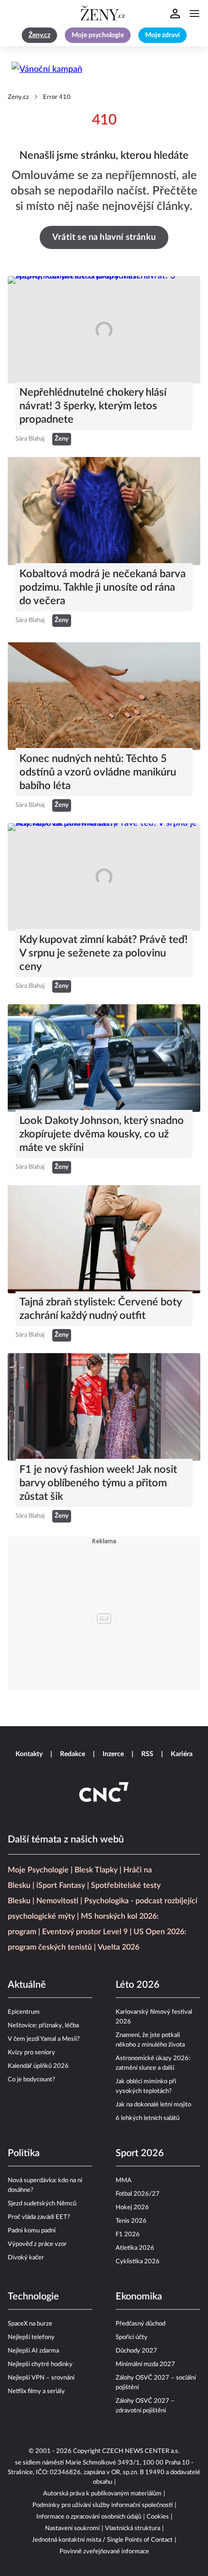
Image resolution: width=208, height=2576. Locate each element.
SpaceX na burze (30, 2324)
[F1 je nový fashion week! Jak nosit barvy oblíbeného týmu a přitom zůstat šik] (104, 1407)
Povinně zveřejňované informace (104, 2552)
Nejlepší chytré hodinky (40, 2364)
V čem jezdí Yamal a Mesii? (44, 2039)
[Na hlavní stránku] (104, 14)
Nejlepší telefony (31, 2337)
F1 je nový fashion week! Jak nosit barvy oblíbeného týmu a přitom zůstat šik (98, 1483)
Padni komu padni (32, 2231)
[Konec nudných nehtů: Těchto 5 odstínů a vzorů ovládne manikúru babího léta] (104, 696)
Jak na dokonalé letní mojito (153, 2105)
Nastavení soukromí (72, 2528)
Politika (24, 2153)
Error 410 (57, 97)
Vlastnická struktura (133, 2528)
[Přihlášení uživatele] (175, 14)
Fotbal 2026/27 (138, 2194)
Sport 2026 (140, 2153)
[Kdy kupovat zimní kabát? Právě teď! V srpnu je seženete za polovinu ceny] (104, 877)
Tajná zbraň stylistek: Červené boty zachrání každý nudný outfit (100, 1309)
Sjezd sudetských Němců (42, 2204)
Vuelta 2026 (119, 1947)
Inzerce (113, 1754)
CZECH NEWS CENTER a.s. (141, 2451)
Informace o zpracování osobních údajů (89, 2517)
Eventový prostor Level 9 (85, 1932)
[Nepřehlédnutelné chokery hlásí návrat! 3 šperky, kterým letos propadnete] (104, 330)
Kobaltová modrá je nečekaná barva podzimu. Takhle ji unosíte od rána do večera (103, 587)
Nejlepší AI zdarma (33, 2351)
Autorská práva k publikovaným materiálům (102, 2494)
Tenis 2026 (131, 2221)
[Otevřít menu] (194, 14)
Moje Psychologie (38, 1870)
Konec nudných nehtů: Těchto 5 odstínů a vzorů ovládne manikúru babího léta (98, 772)
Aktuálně (27, 1985)
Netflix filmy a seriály (36, 2391)
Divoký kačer (26, 2258)
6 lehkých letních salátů (148, 2118)
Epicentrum (24, 2012)
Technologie (33, 2297)
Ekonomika (139, 2297)
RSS (147, 1754)
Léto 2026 (138, 1985)
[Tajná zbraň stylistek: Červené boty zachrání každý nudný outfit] (104, 1239)
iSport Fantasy (61, 1885)
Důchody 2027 (136, 2351)
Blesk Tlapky (96, 1870)
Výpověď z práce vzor (37, 2244)
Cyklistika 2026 (138, 2262)
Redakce (73, 1754)
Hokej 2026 (132, 2208)
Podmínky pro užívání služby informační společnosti (103, 2505)
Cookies (158, 2517)
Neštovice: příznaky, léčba (43, 2026)
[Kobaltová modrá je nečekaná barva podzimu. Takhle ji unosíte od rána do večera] (104, 511)
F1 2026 (128, 2235)
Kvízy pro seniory (31, 2053)
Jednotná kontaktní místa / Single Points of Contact (102, 2540)
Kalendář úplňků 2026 (38, 2066)
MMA (124, 2181)
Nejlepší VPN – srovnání (41, 2378)
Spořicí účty (132, 2337)
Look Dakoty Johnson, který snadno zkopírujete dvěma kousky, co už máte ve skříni (102, 1134)
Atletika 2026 (135, 2248)
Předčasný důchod (141, 2324)
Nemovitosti (57, 1901)
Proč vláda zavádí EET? (39, 2217)
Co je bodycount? (31, 2080)
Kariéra (182, 1754)
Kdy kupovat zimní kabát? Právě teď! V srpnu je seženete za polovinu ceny (104, 953)
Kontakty (29, 1754)
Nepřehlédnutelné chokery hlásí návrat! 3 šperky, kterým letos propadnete (93, 406)
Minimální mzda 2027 (145, 2364)
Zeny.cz (18, 97)
